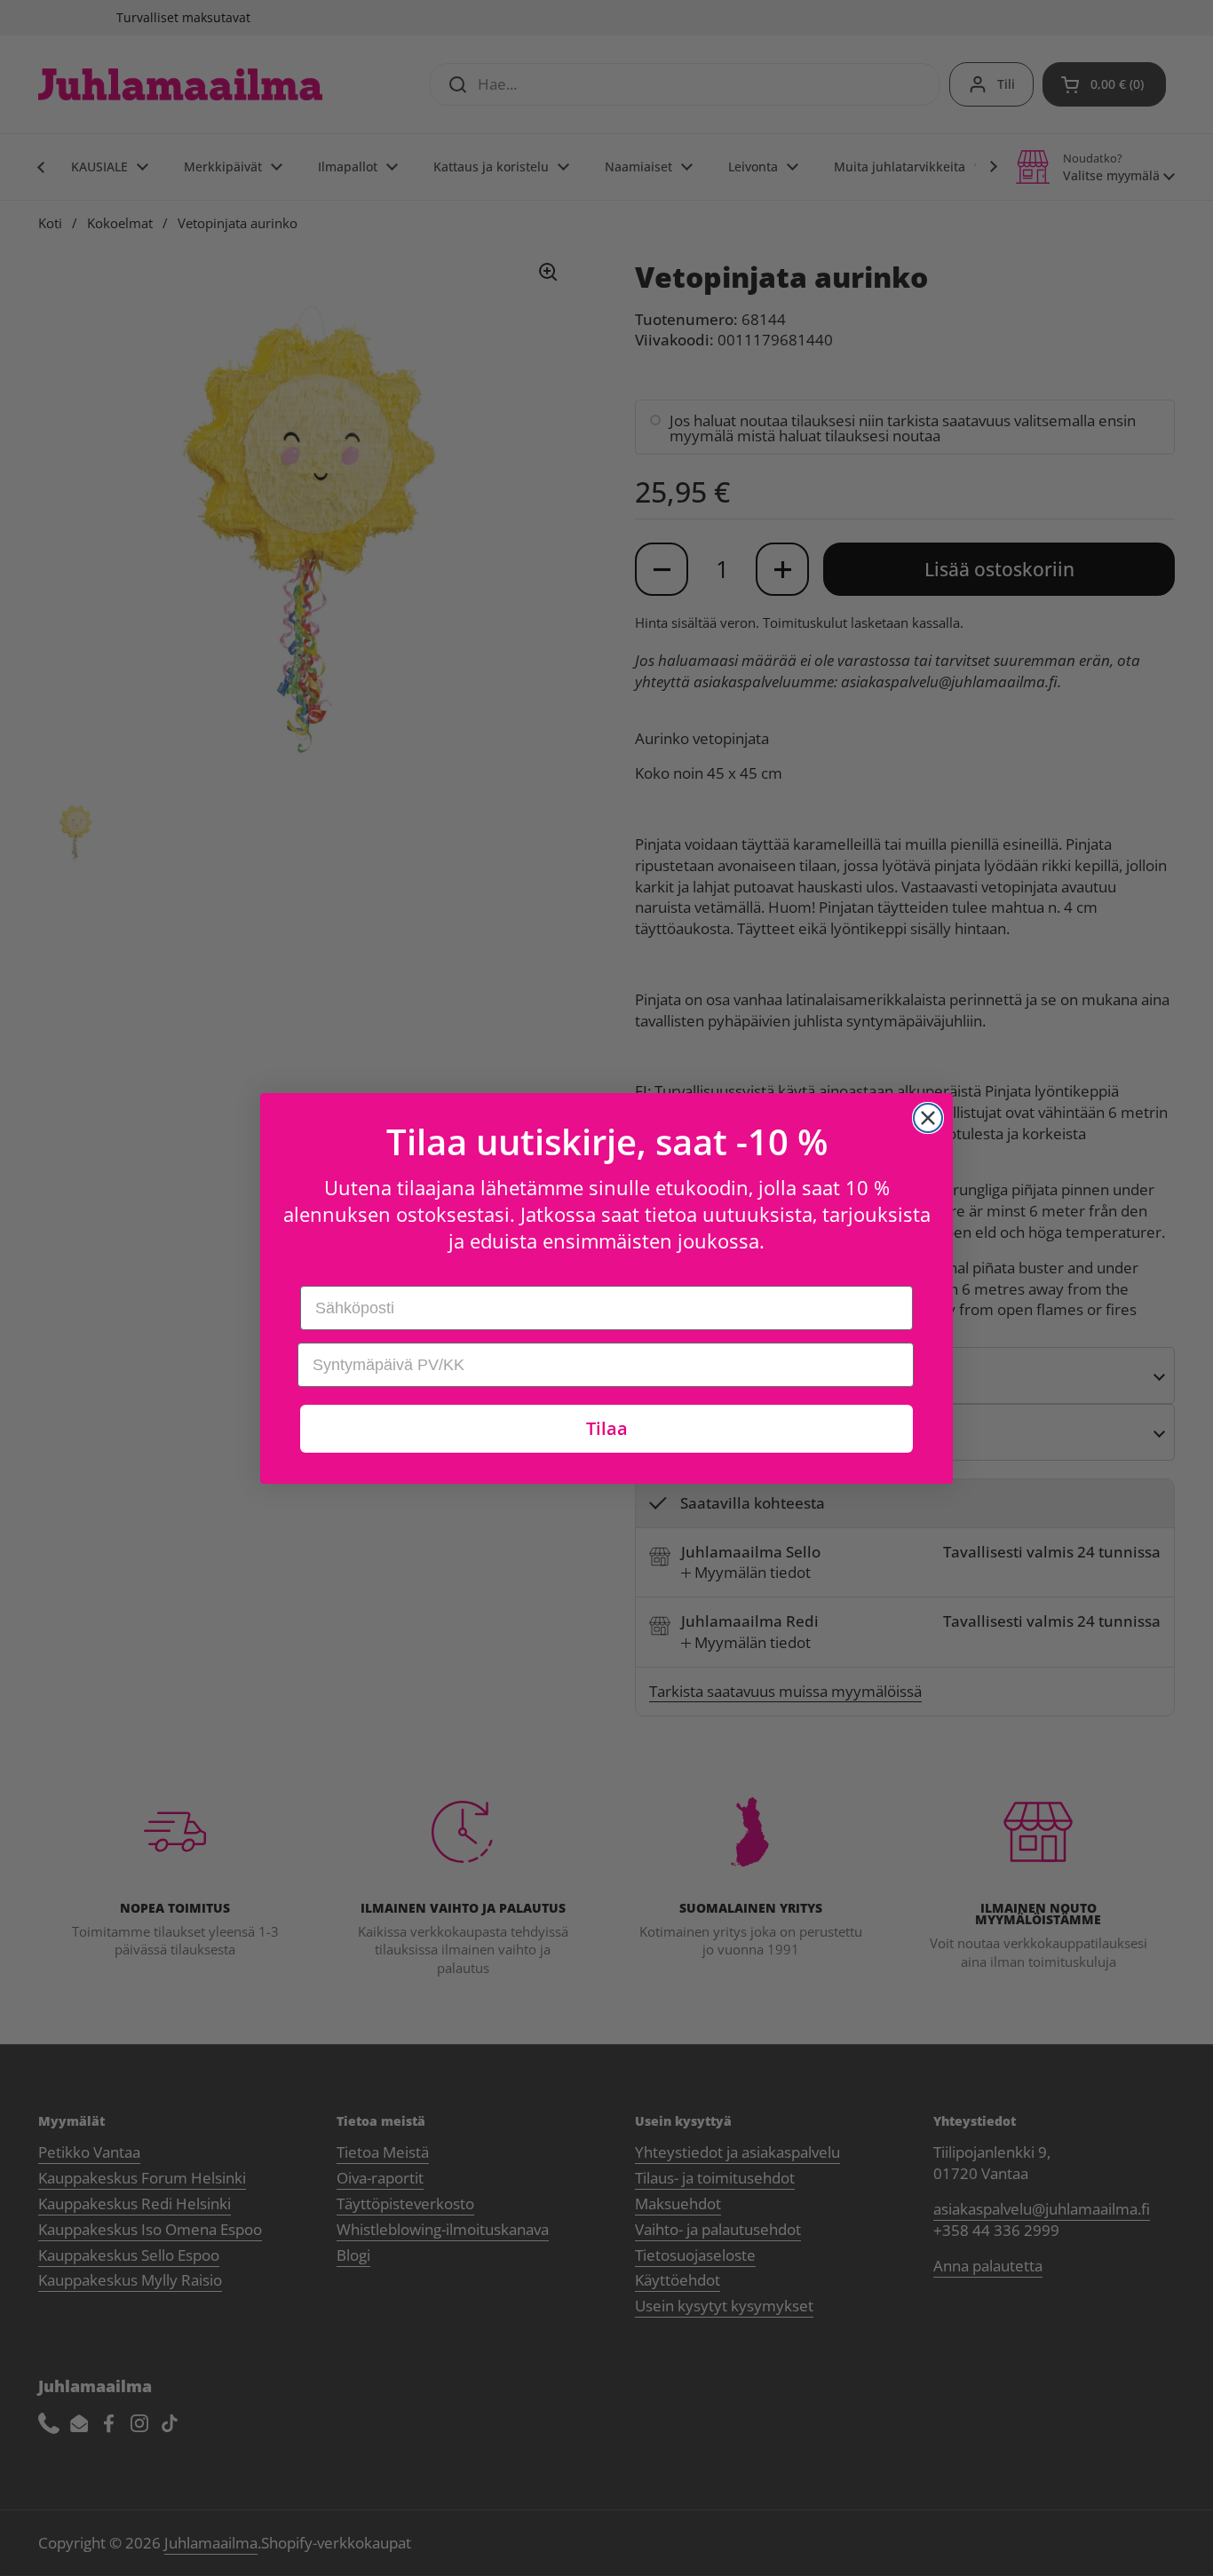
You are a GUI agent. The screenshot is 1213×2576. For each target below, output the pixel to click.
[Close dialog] (928, 1118)
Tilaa (607, 1428)
